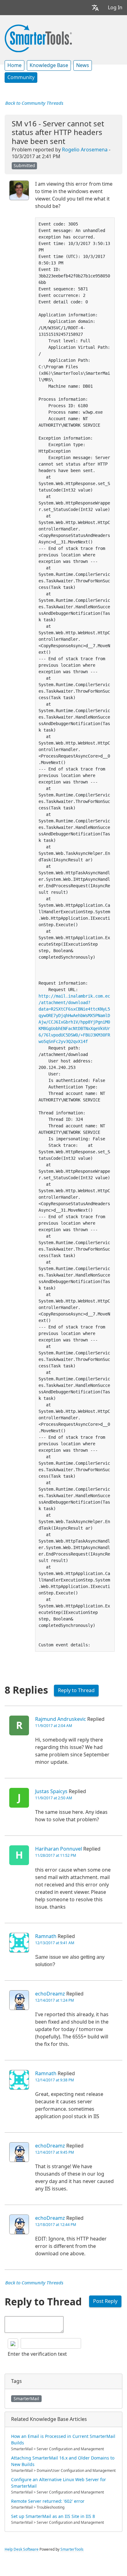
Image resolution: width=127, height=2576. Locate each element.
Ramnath (46, 1936)
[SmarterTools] (38, 38)
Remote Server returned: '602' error (48, 2501)
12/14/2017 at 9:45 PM (55, 2152)
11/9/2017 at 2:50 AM (54, 1798)
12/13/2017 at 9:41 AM (55, 1943)
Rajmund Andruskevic (61, 1719)
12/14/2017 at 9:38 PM (55, 2080)
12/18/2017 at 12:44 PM (56, 2225)
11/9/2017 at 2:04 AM (54, 1726)
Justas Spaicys (51, 1791)
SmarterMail (26, 2399)
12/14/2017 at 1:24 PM (55, 2000)
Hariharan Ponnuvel (59, 1849)
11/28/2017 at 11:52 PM (56, 1856)
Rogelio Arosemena (85, 150)
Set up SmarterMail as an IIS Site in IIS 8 (53, 2516)
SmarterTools (72, 2549)
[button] (95, 8)
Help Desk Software (22, 2549)
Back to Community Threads (34, 103)
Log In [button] (115, 8)
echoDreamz (50, 1994)
